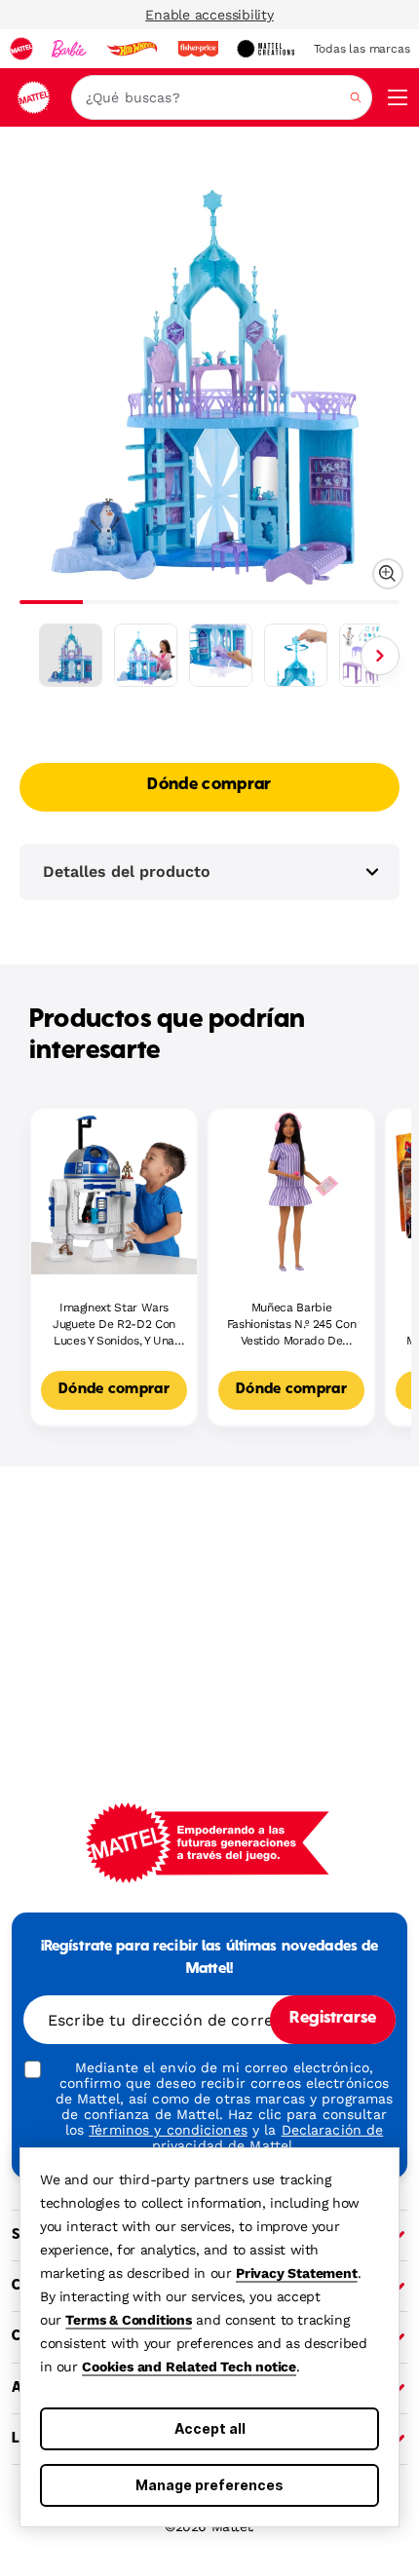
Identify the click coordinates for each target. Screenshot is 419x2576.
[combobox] (222, 97)
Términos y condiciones (168, 2130)
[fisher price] (198, 49)
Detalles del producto (127, 871)
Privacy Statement (297, 2273)
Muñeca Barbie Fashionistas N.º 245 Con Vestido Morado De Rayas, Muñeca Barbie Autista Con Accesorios (291, 1325)
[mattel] (21, 49)
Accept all (210, 2428)
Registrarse (333, 2019)
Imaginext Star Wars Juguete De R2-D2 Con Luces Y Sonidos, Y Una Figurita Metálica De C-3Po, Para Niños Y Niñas (114, 1325)
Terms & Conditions (128, 2320)
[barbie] (69, 49)
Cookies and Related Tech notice (189, 2367)
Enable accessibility (209, 15)
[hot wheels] (132, 49)
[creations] (266, 49)
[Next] (380, 656)
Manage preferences (209, 2485)
